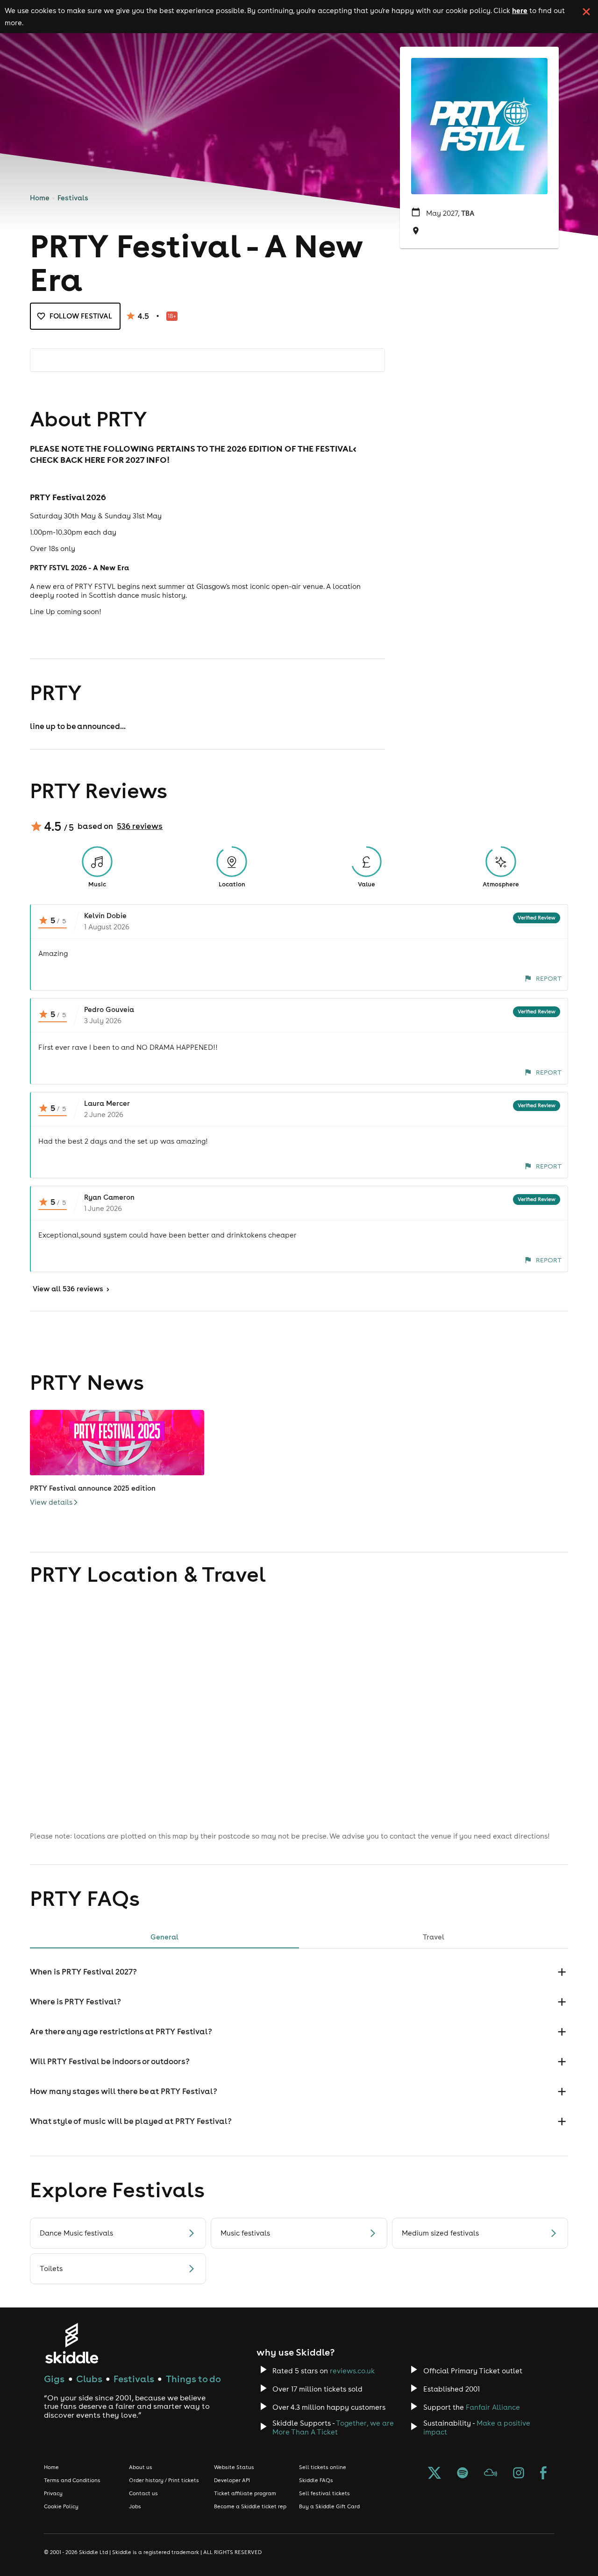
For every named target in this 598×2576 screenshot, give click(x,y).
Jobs (135, 2506)
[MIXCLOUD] (491, 2474)
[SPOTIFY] (463, 2474)
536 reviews (140, 826)
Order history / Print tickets (164, 2480)
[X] (434, 2474)
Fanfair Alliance (493, 2407)
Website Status (234, 2467)
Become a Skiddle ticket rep (250, 2506)
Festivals (73, 198)
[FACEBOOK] (543, 2474)
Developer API (232, 2480)
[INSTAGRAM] (519, 2474)
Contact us (143, 2493)
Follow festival (81, 316)
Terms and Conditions (72, 2480)
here (520, 10)
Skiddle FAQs (316, 2480)
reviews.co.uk (352, 2371)
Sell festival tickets (324, 2493)
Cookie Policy (61, 2506)
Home (40, 198)
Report (549, 978)
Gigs (54, 2379)
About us (141, 2467)
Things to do (193, 2379)
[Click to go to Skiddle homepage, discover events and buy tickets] (71, 2343)
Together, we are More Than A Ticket (333, 2427)
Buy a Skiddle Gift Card (329, 2506)
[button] (299, 1972)
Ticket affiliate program (245, 2493)
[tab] (164, 1937)
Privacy (53, 2493)
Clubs (89, 2379)
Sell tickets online (323, 2467)
